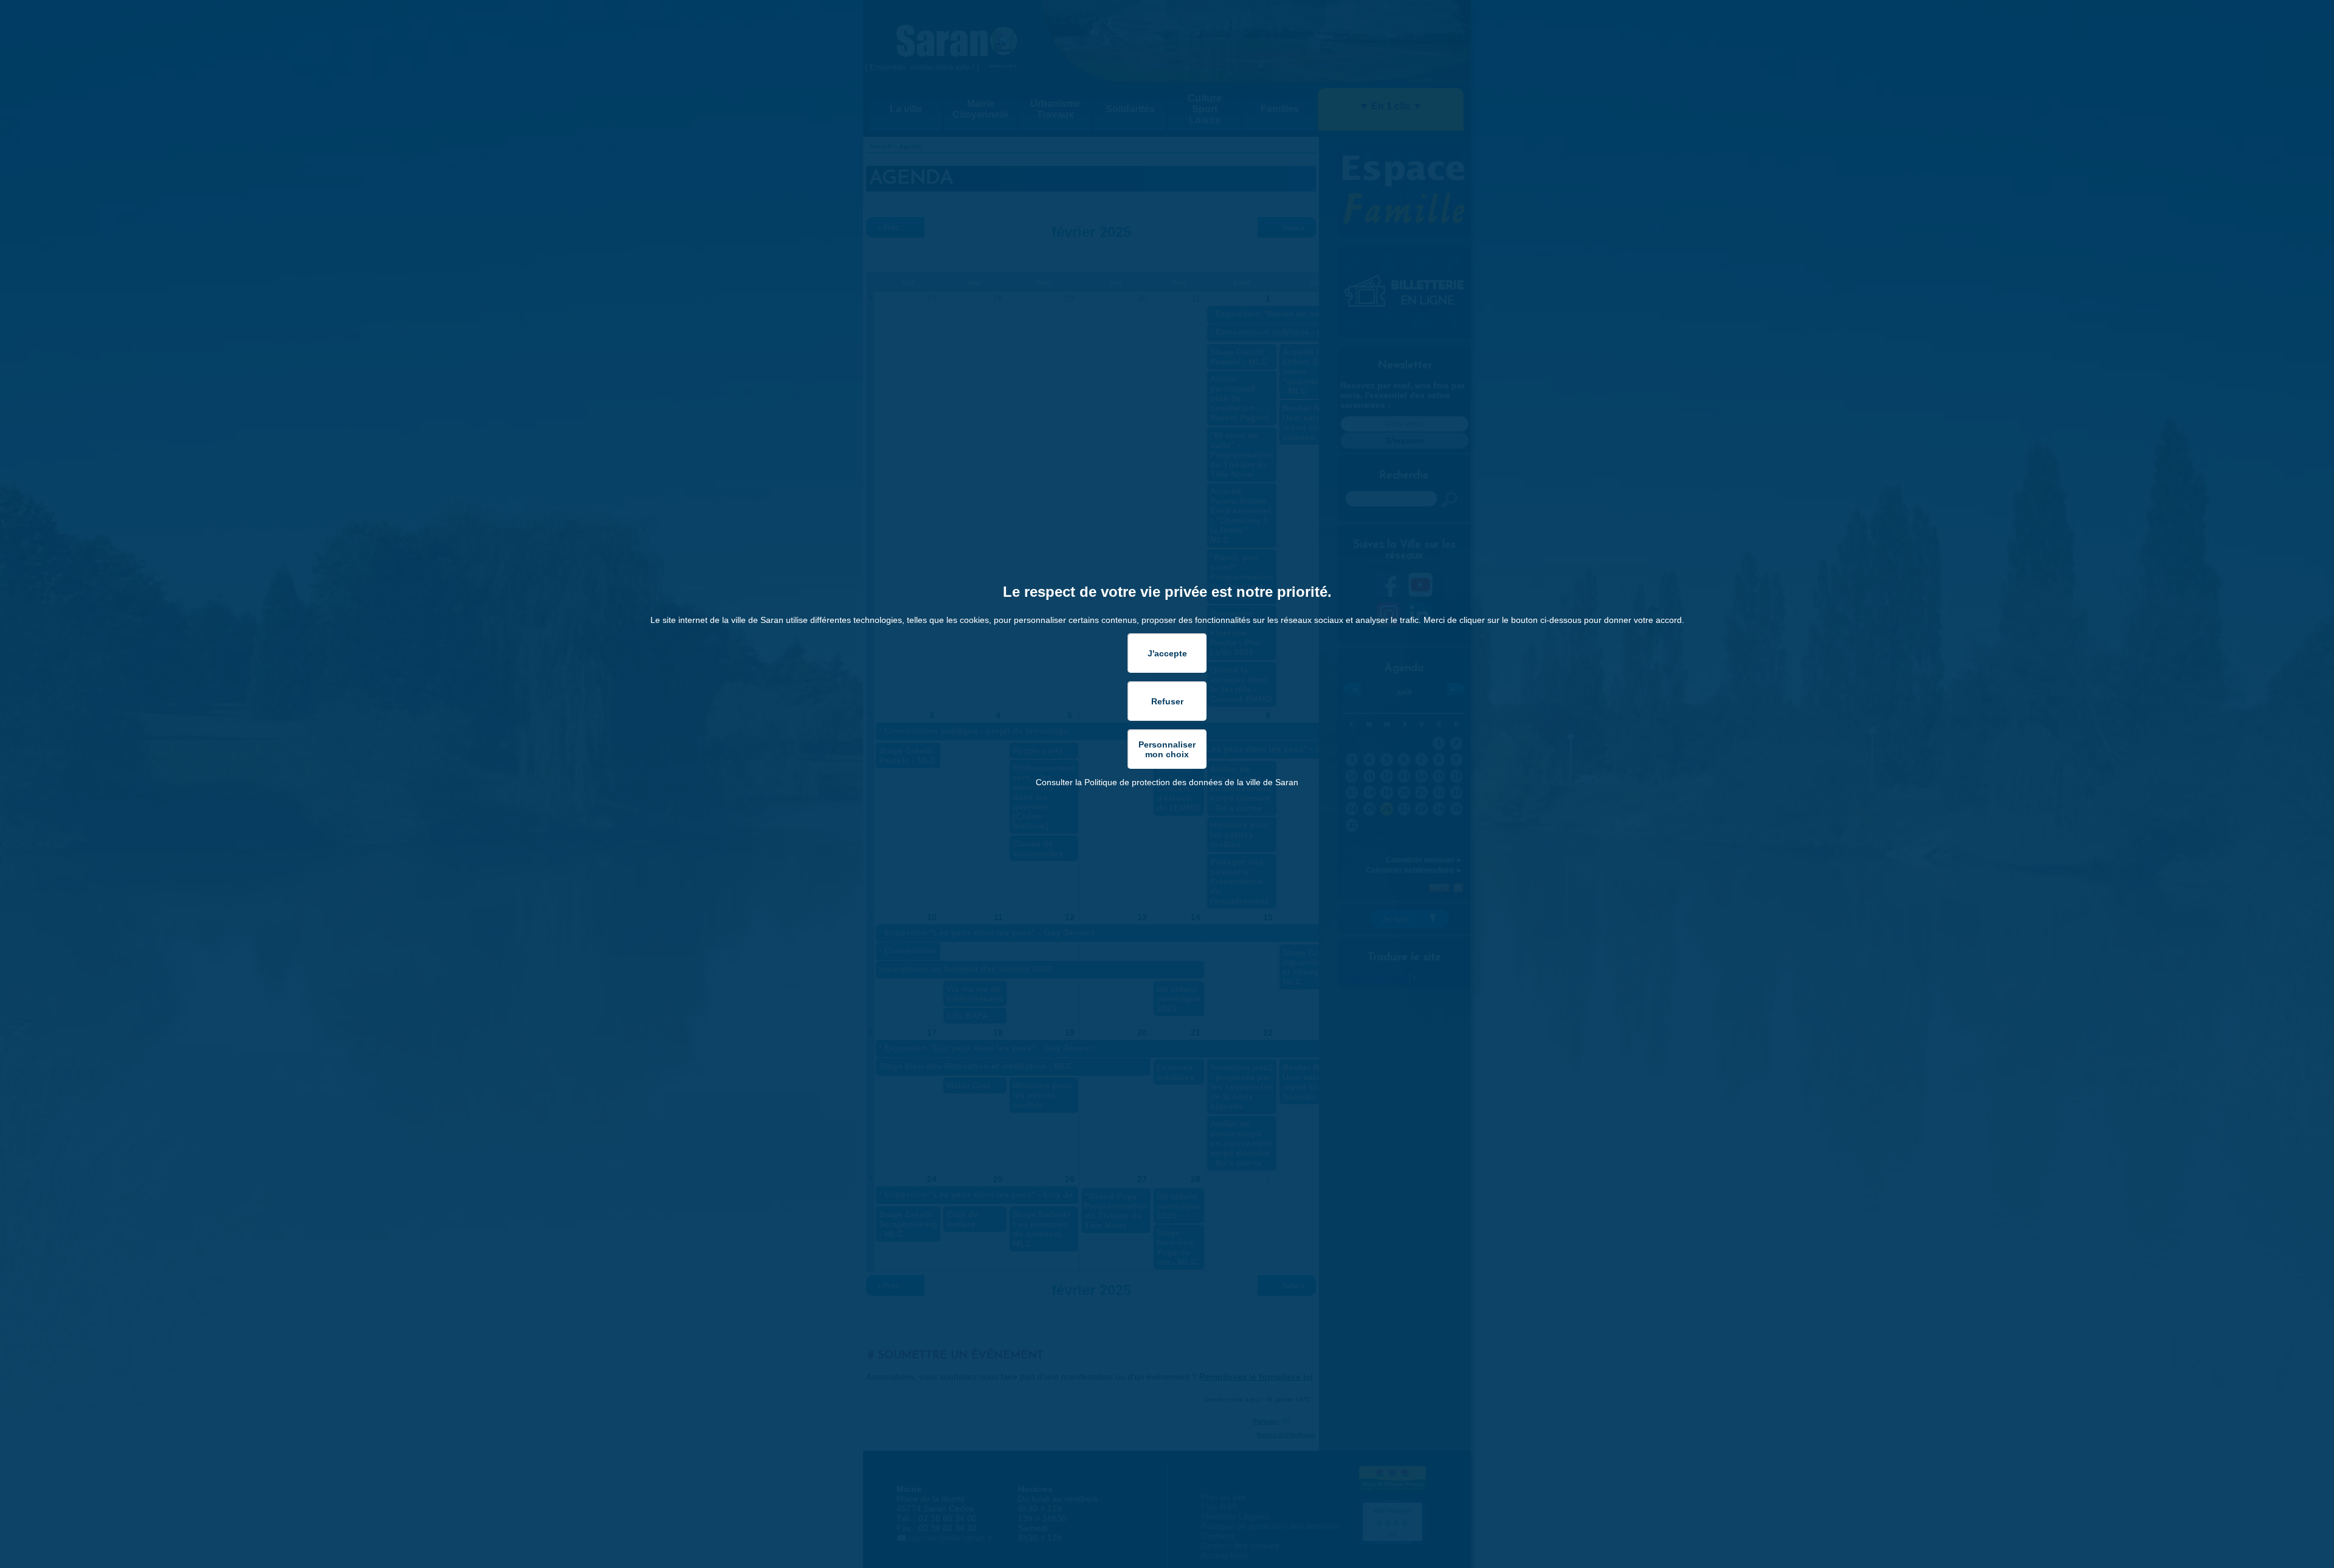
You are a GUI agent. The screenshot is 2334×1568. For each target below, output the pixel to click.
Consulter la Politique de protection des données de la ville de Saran (1167, 782)
